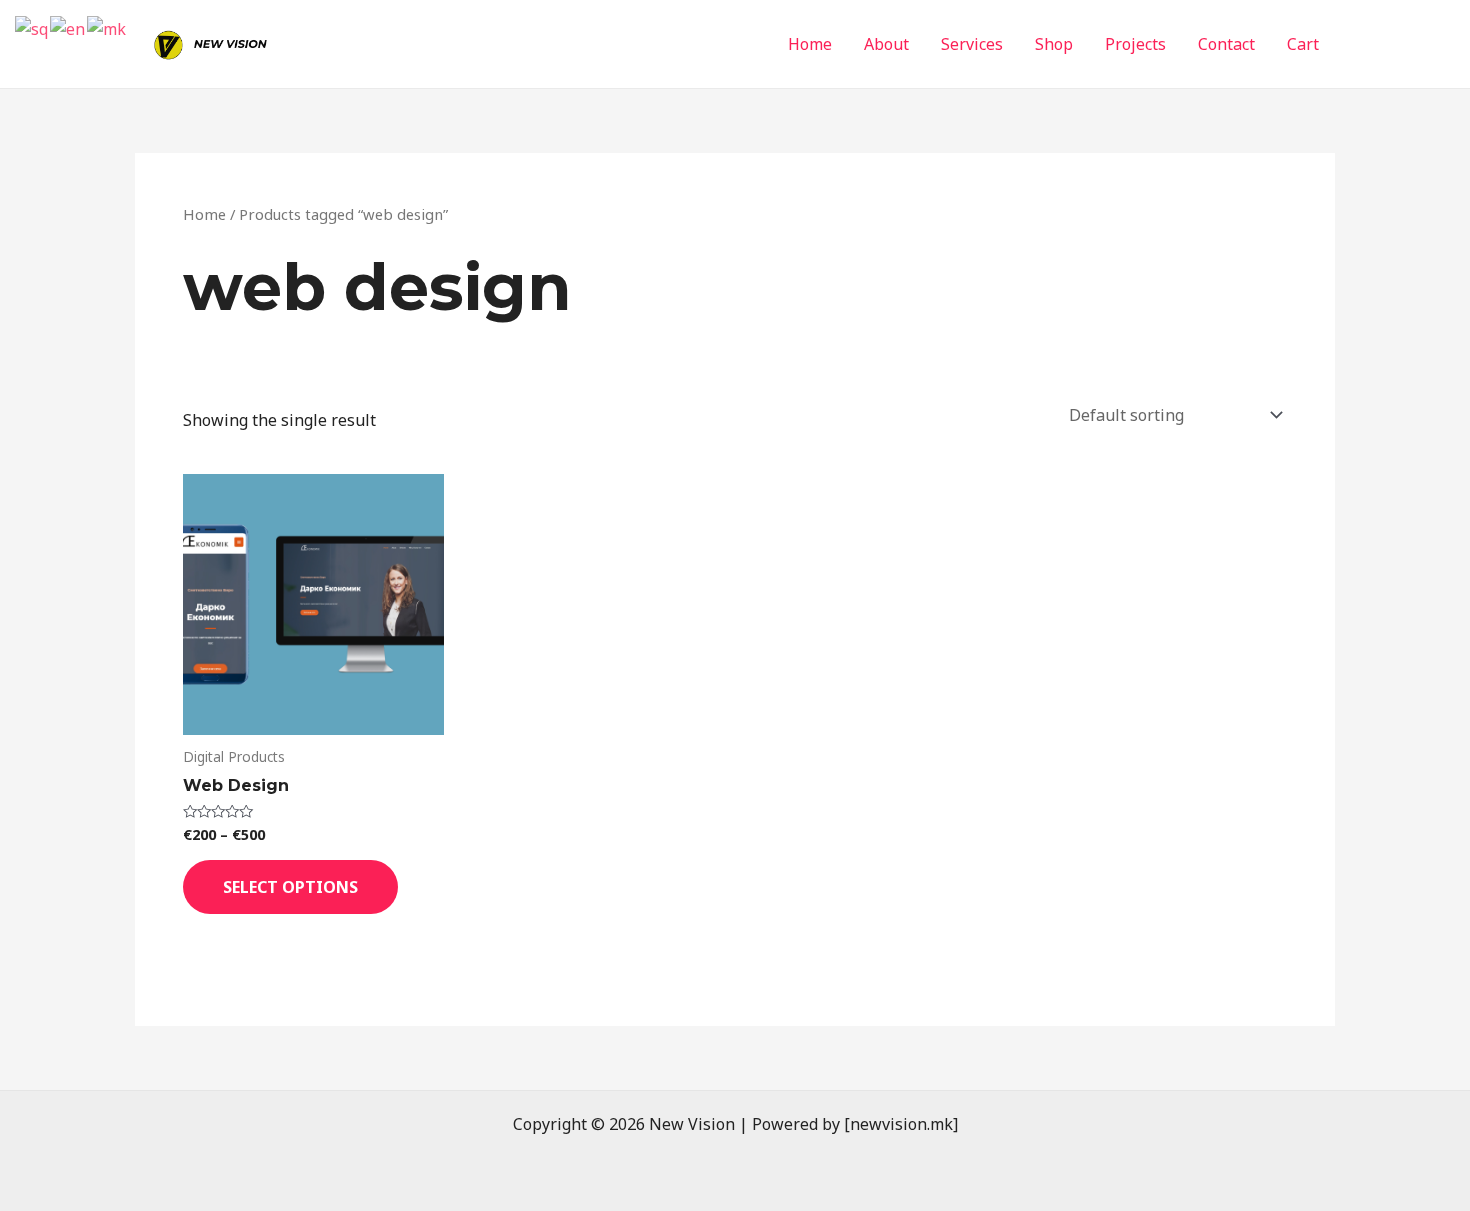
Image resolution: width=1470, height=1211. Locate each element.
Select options (290, 887)
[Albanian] (32, 28)
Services (972, 44)
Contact (1226, 44)
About (886, 44)
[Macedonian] (107, 28)
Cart (1303, 44)
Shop (1054, 44)
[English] (68, 28)
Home (810, 44)
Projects (1135, 44)
